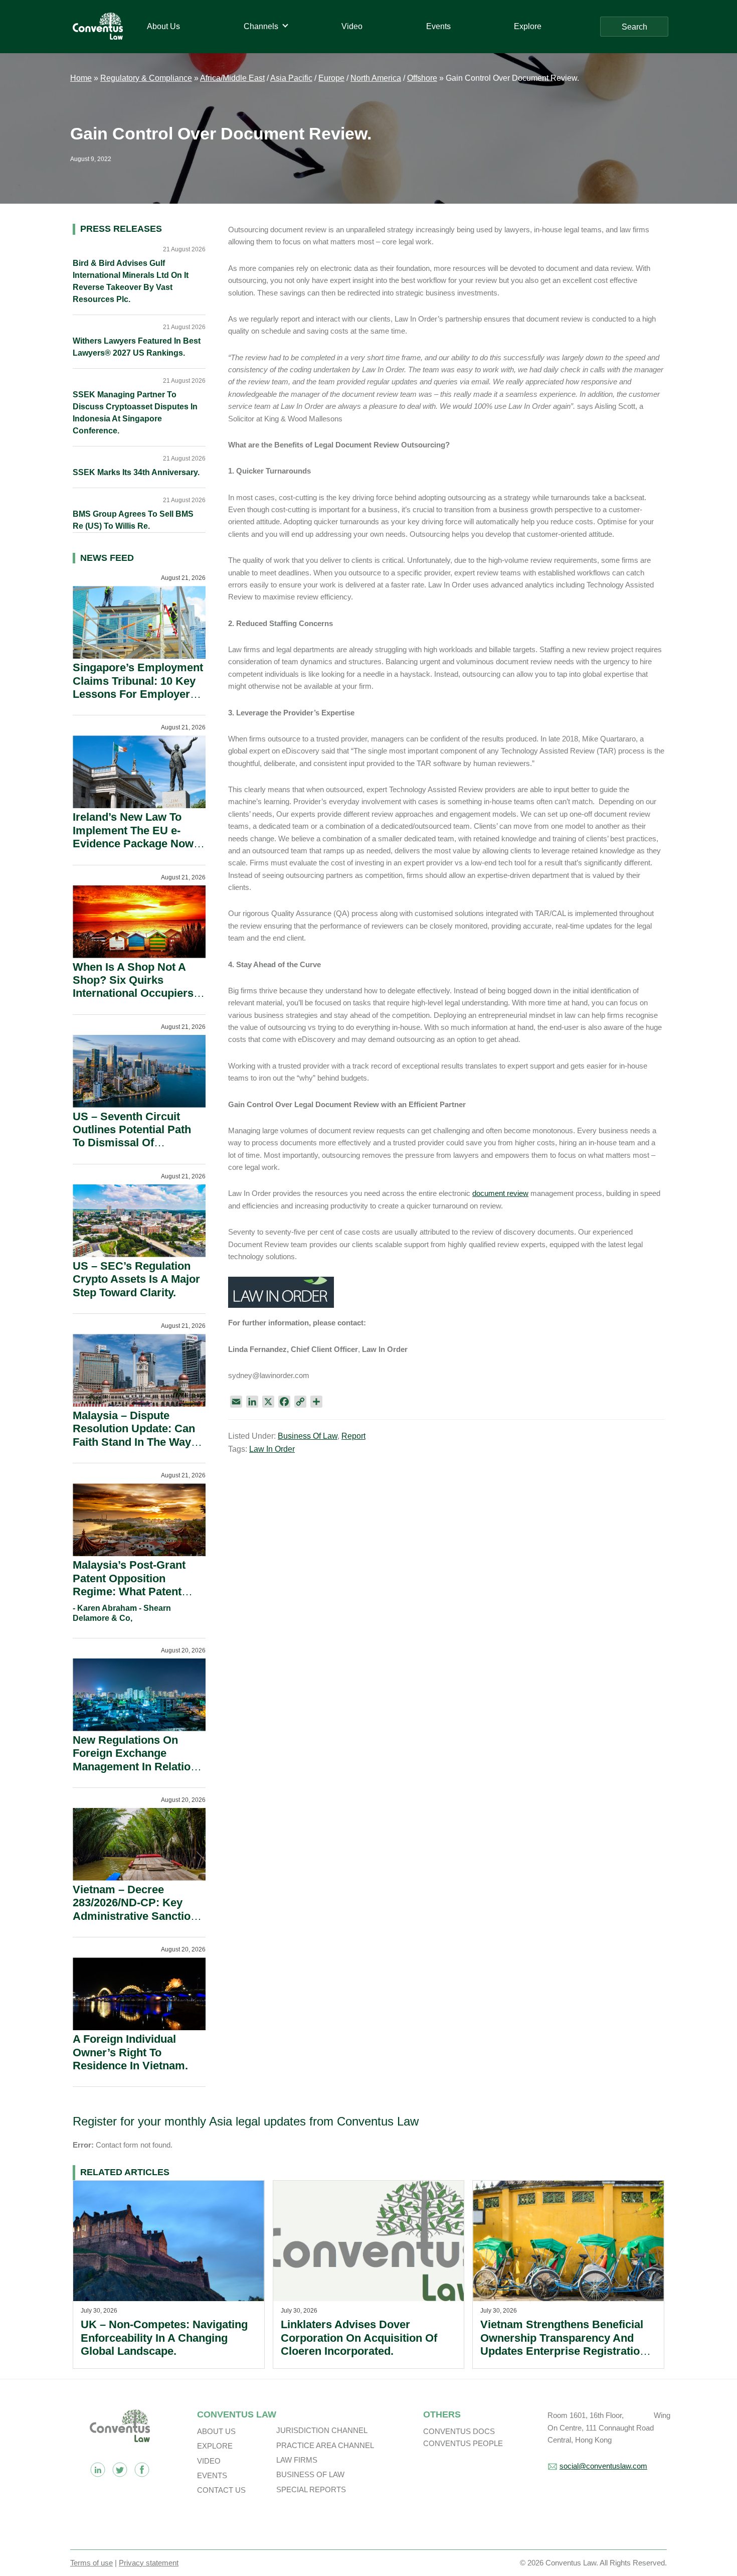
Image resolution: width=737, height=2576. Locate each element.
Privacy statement (149, 2563)
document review (500, 1193)
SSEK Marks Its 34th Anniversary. (136, 472)
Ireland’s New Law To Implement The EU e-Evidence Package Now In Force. (133, 837)
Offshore (422, 78)
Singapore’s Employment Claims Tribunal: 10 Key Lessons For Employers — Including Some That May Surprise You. (138, 694)
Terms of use (91, 2563)
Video (209, 2461)
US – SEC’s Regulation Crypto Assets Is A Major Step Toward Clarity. (136, 1279)
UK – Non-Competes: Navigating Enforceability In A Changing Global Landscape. (164, 2338)
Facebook (142, 2470)
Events (212, 2475)
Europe (331, 78)
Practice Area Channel (325, 2445)
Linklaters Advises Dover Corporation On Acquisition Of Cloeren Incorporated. (359, 2338)
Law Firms (297, 2460)
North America (376, 78)
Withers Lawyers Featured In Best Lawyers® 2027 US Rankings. (137, 347)
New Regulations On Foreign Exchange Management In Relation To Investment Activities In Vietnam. (135, 1767)
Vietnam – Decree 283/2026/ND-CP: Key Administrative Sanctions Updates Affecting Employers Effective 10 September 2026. (138, 1923)
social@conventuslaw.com (603, 2466)
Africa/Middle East (232, 78)
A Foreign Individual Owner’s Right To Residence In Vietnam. (130, 2052)
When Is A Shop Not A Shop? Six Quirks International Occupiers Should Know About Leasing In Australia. (133, 994)
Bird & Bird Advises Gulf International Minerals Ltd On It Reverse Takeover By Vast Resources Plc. (131, 281)
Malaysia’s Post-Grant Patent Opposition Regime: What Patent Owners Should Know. (130, 1585)
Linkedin (98, 2470)
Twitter (120, 2470)
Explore (215, 2446)
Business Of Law (308, 1436)
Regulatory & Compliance (146, 78)
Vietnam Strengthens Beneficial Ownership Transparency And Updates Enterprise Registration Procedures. (563, 2344)
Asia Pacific (291, 78)
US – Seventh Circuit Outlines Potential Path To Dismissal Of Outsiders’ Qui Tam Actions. (132, 1143)
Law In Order (272, 1449)
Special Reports (311, 2489)
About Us (216, 2431)
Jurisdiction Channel (322, 2430)
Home (81, 78)
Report (353, 1436)
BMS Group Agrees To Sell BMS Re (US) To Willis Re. (133, 520)
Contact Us (221, 2490)
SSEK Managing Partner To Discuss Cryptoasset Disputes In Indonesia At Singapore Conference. (135, 413)
